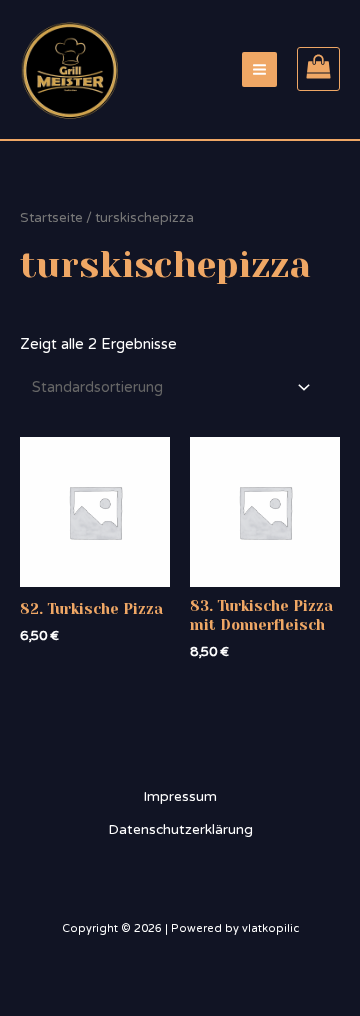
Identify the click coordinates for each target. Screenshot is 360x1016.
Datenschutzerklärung (180, 829)
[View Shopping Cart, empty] (318, 69)
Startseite (51, 218)
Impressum (180, 796)
